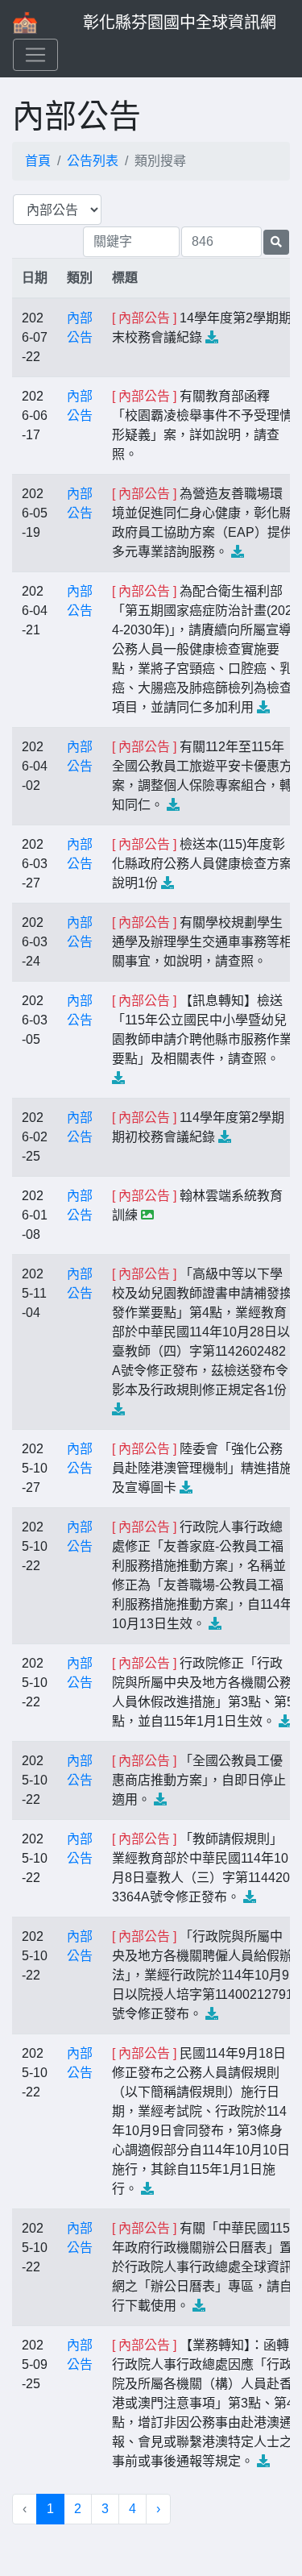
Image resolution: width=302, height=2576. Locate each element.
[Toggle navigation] (35, 55)
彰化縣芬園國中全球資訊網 (180, 23)
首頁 (38, 161)
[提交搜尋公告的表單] (276, 242)
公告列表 (93, 161)
